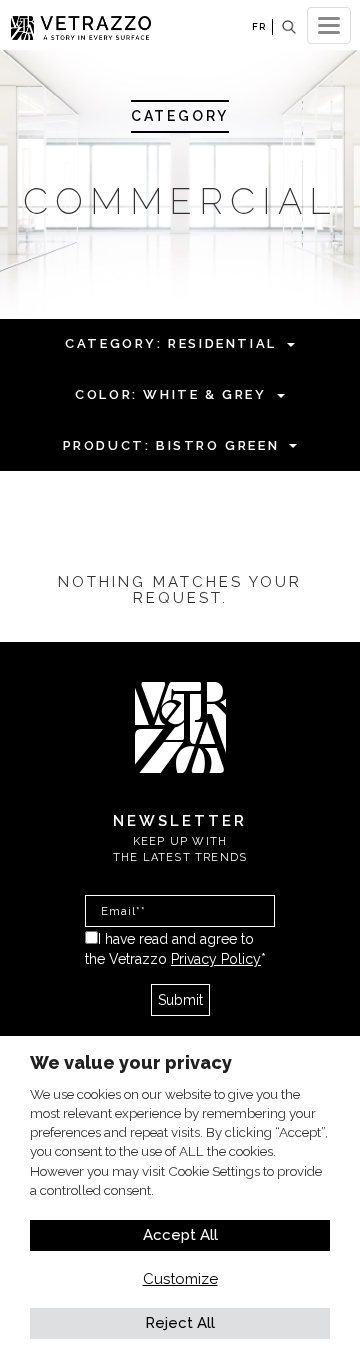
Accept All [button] (180, 1235)
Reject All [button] (180, 1323)
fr (259, 26)
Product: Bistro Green (171, 445)
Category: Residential (171, 343)
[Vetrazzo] (180, 726)
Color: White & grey (170, 394)
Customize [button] (180, 1279)
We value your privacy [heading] (131, 1062)
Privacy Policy (216, 959)
